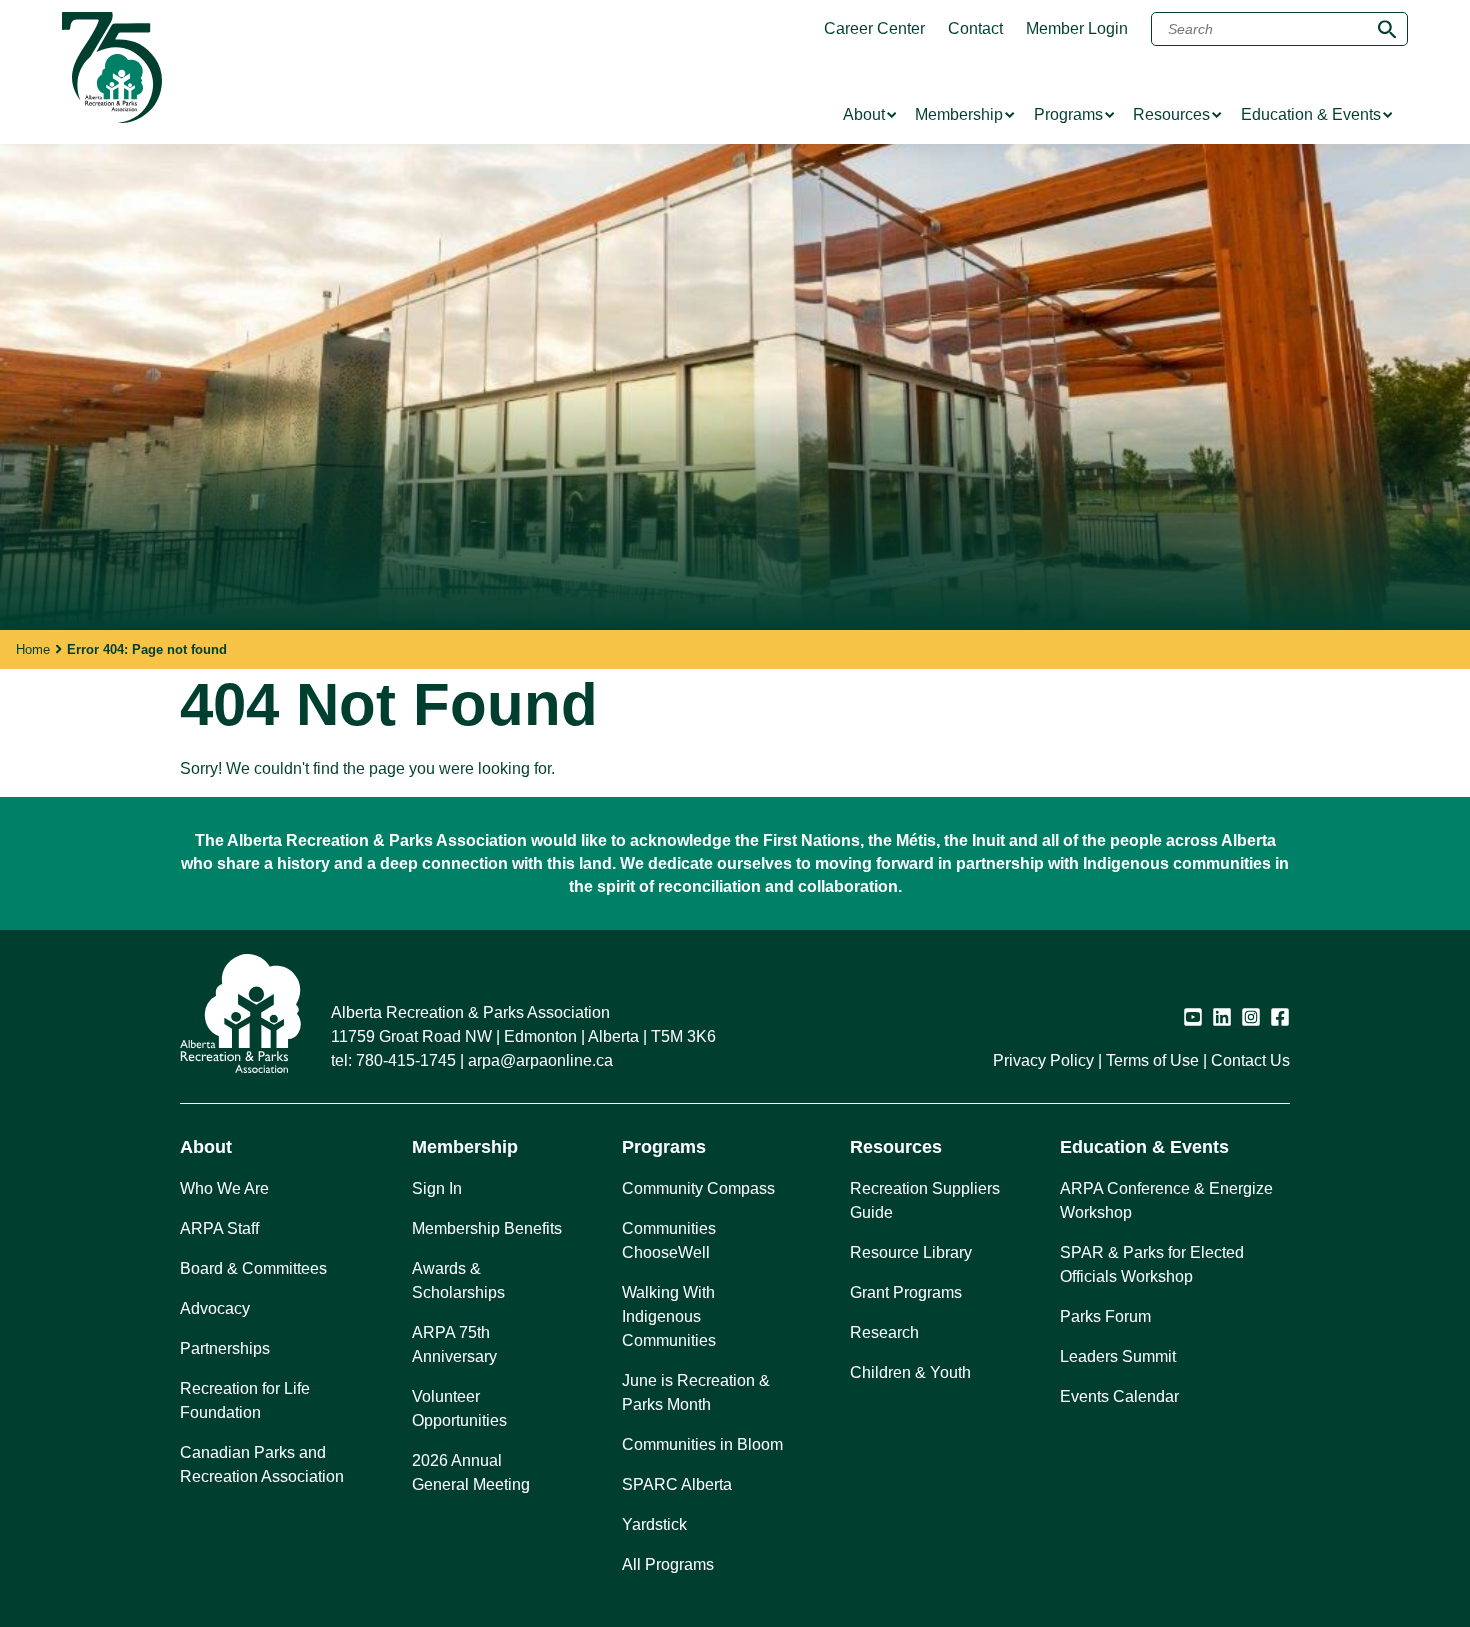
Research (884, 1332)
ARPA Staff (219, 1228)
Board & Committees (253, 1268)
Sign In (437, 1188)
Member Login (1077, 29)
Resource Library (911, 1252)
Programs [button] (664, 1147)
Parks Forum (1105, 1316)
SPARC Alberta (677, 1484)
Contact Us (1250, 1060)
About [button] (206, 1147)
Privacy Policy (1043, 1060)
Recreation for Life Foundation (245, 1400)
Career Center (874, 29)
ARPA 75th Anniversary (454, 1344)
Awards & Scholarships (458, 1280)
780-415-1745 (406, 1060)
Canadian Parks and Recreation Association (262, 1464)
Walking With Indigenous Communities (669, 1316)
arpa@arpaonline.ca (540, 1060)
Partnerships (225, 1348)
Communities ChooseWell (669, 1240)
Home (33, 649)
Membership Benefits (487, 1228)
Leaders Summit (1118, 1356)
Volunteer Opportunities (459, 1408)
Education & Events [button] (1144, 1147)
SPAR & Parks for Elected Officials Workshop (1152, 1264)
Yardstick (654, 1524)
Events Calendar (1119, 1396)
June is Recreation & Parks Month (696, 1392)
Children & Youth (910, 1372)
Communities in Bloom (702, 1444)
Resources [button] (896, 1147)
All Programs (668, 1564)
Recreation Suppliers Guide (925, 1200)
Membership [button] (465, 1147)
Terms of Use (1152, 1060)
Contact (975, 29)
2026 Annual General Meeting (471, 1472)
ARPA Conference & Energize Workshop (1166, 1200)
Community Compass (698, 1188)
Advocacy (215, 1308)
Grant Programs (906, 1292)
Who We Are (224, 1188)
